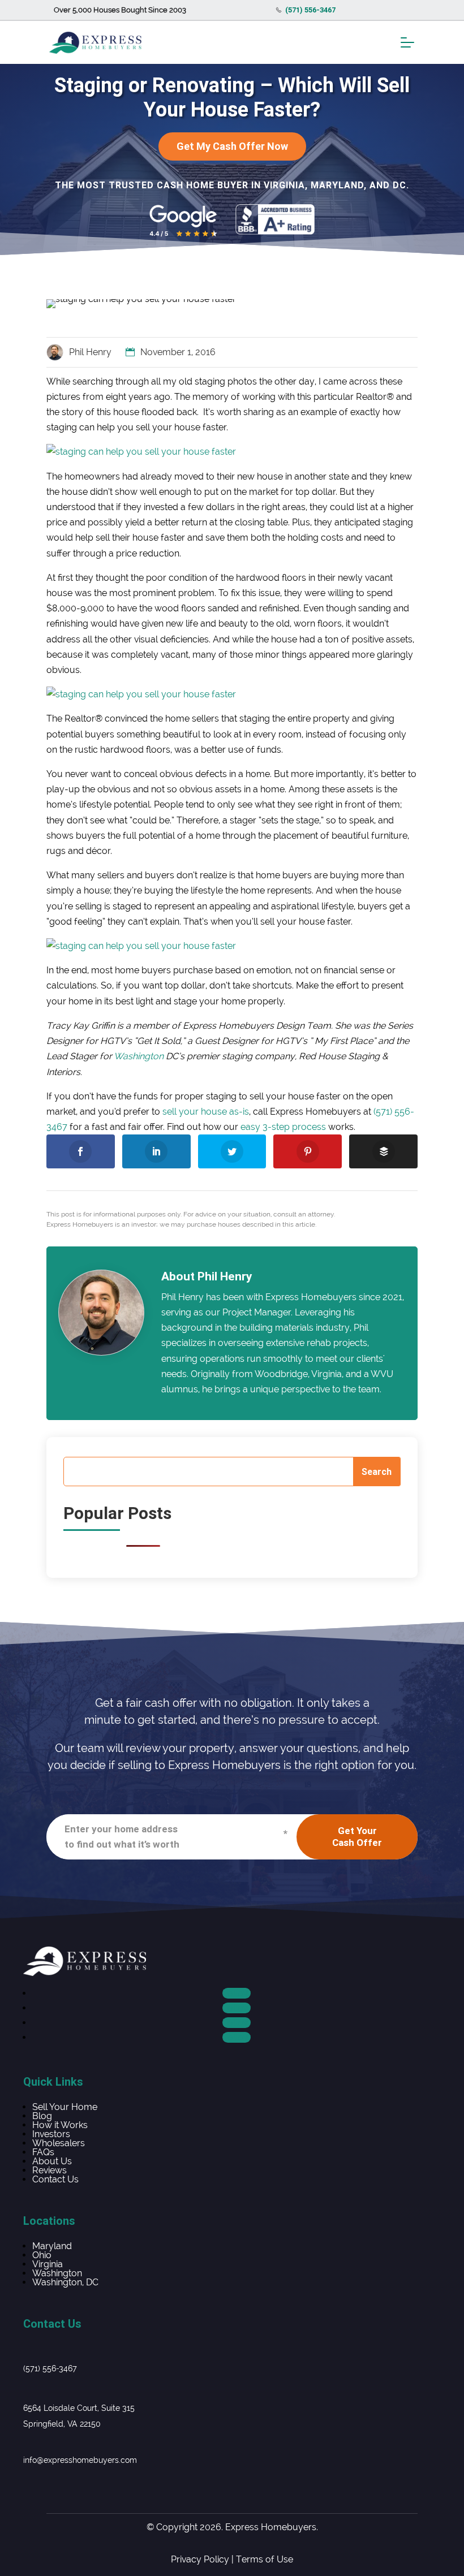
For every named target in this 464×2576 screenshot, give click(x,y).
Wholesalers (59, 2143)
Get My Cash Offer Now (232, 146)
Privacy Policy (200, 2559)
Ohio (42, 2255)
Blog (42, 2116)
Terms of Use (265, 2559)
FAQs (43, 2152)
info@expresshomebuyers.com (80, 2460)
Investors (51, 2134)
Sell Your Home (65, 2107)
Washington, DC (65, 2282)
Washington (139, 1056)
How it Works (60, 2125)
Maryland (52, 2246)
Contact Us (55, 2179)
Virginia (48, 2264)
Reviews (50, 2170)
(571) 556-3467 (50, 2368)
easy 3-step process (283, 1127)
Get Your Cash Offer (357, 1837)
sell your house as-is (206, 1112)
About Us (52, 2161)
